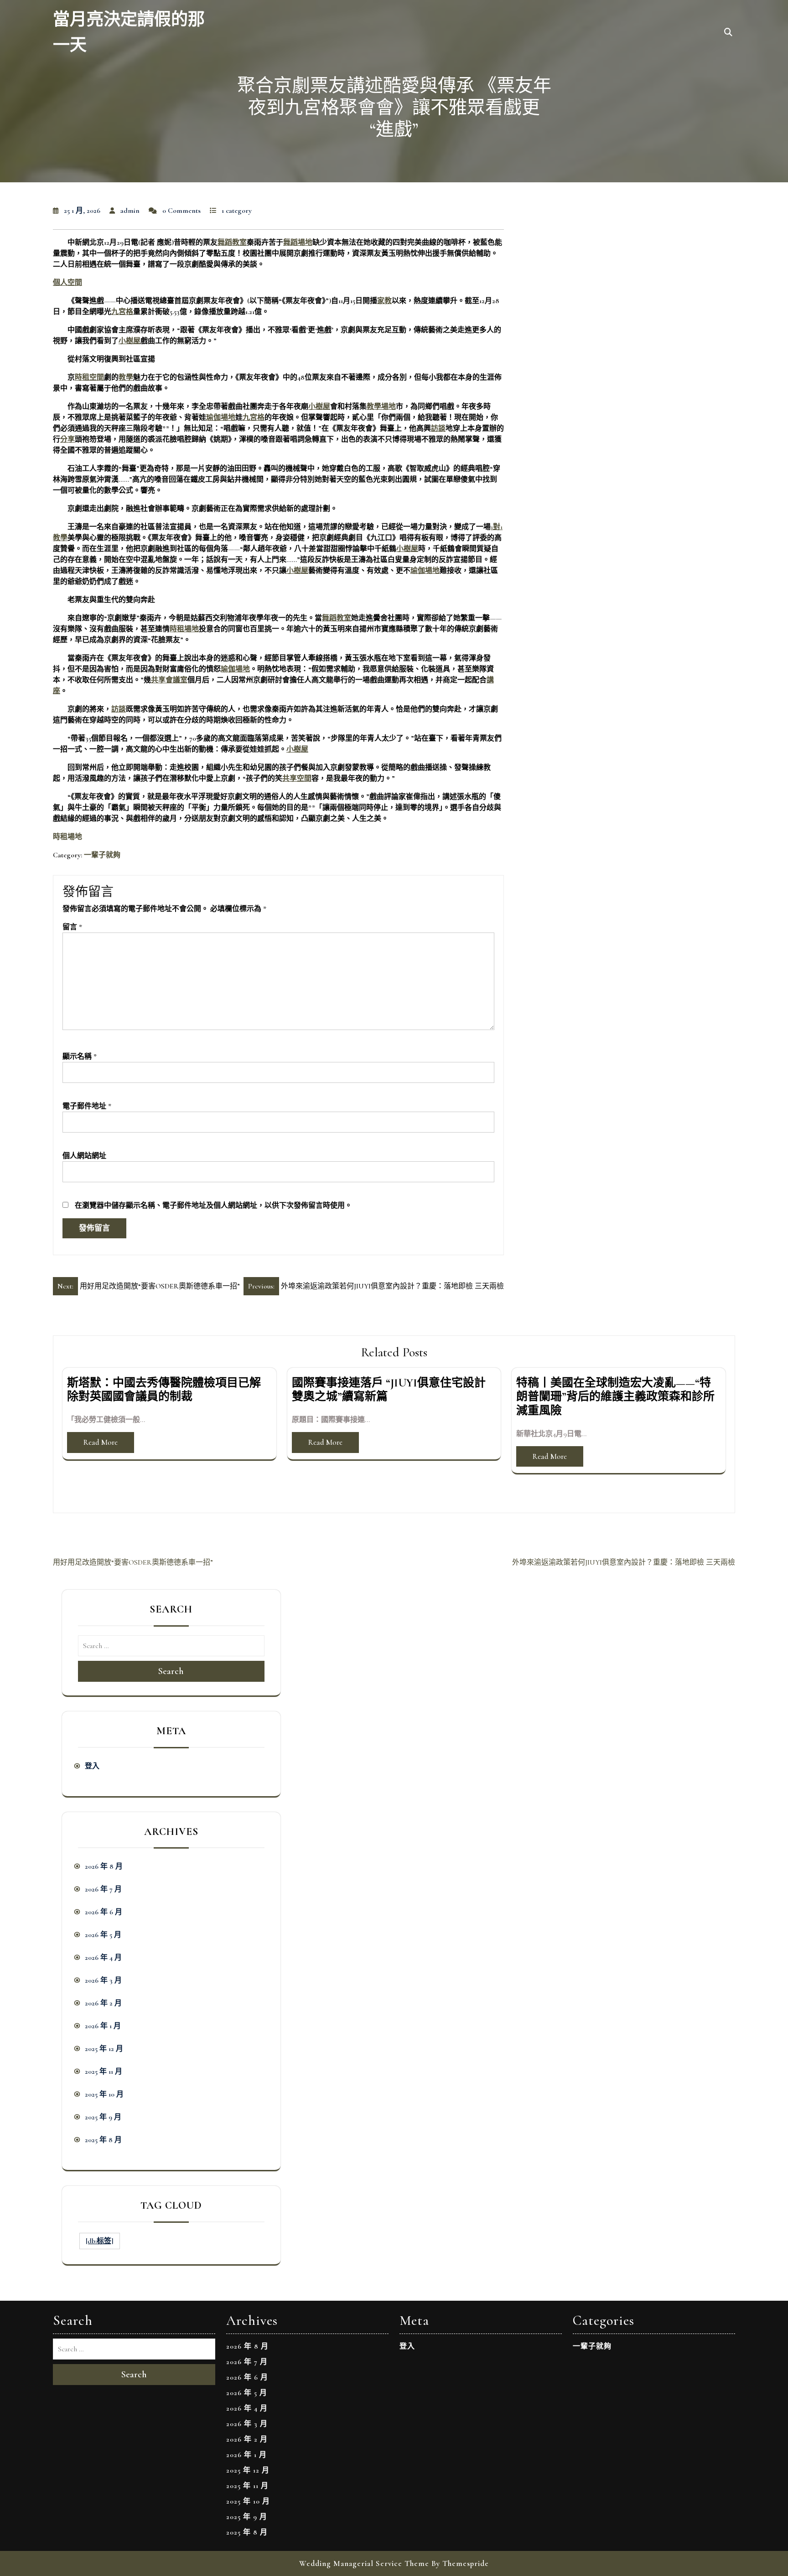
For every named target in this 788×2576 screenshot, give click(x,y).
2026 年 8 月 (104, 1866)
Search (171, 1671)
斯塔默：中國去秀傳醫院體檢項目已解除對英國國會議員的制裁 (164, 1390)
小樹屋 (130, 341)
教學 (126, 377)
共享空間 (297, 778)
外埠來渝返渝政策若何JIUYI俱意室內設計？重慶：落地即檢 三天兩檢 (624, 1562)
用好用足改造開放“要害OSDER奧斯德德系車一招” (133, 1562)
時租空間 (89, 377)
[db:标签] (100, 2241)
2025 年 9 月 (103, 2117)
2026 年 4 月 (103, 1958)
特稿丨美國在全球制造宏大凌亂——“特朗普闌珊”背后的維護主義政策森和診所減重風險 (615, 1397)
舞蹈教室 (232, 242)
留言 (72, 927)
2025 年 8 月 (103, 2140)
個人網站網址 (84, 1156)
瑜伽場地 (221, 417)
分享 (67, 439)
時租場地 (184, 629)
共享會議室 (169, 680)
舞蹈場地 (298, 242)
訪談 (438, 428)
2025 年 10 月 (104, 2094)
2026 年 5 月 (103, 1935)
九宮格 (122, 312)
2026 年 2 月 (103, 2003)
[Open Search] (728, 33)
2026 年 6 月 (104, 1912)
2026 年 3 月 (103, 1980)
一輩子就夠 (102, 855)
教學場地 (381, 407)
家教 (384, 301)
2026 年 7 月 (103, 1889)
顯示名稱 (80, 1056)
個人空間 (67, 283)
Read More (101, 1442)
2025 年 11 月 (104, 2071)
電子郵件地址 (87, 1106)
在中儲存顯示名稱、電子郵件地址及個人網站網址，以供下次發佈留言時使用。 (213, 1206)
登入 (92, 1766)
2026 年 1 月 (103, 2026)
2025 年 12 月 (104, 2049)
